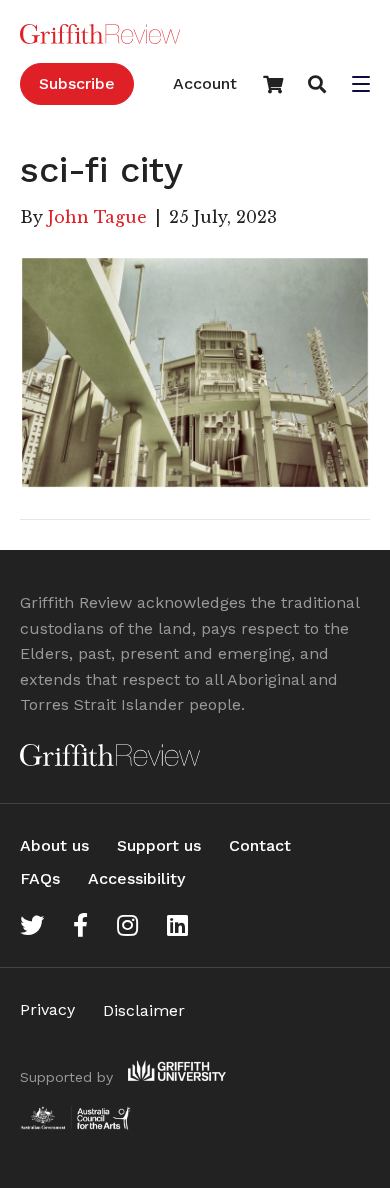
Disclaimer (144, 1010)
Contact (260, 845)
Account (205, 83)
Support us (159, 845)
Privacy (47, 1009)
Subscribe (77, 83)
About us (54, 845)
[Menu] (361, 86)
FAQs (40, 878)
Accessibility (136, 878)
